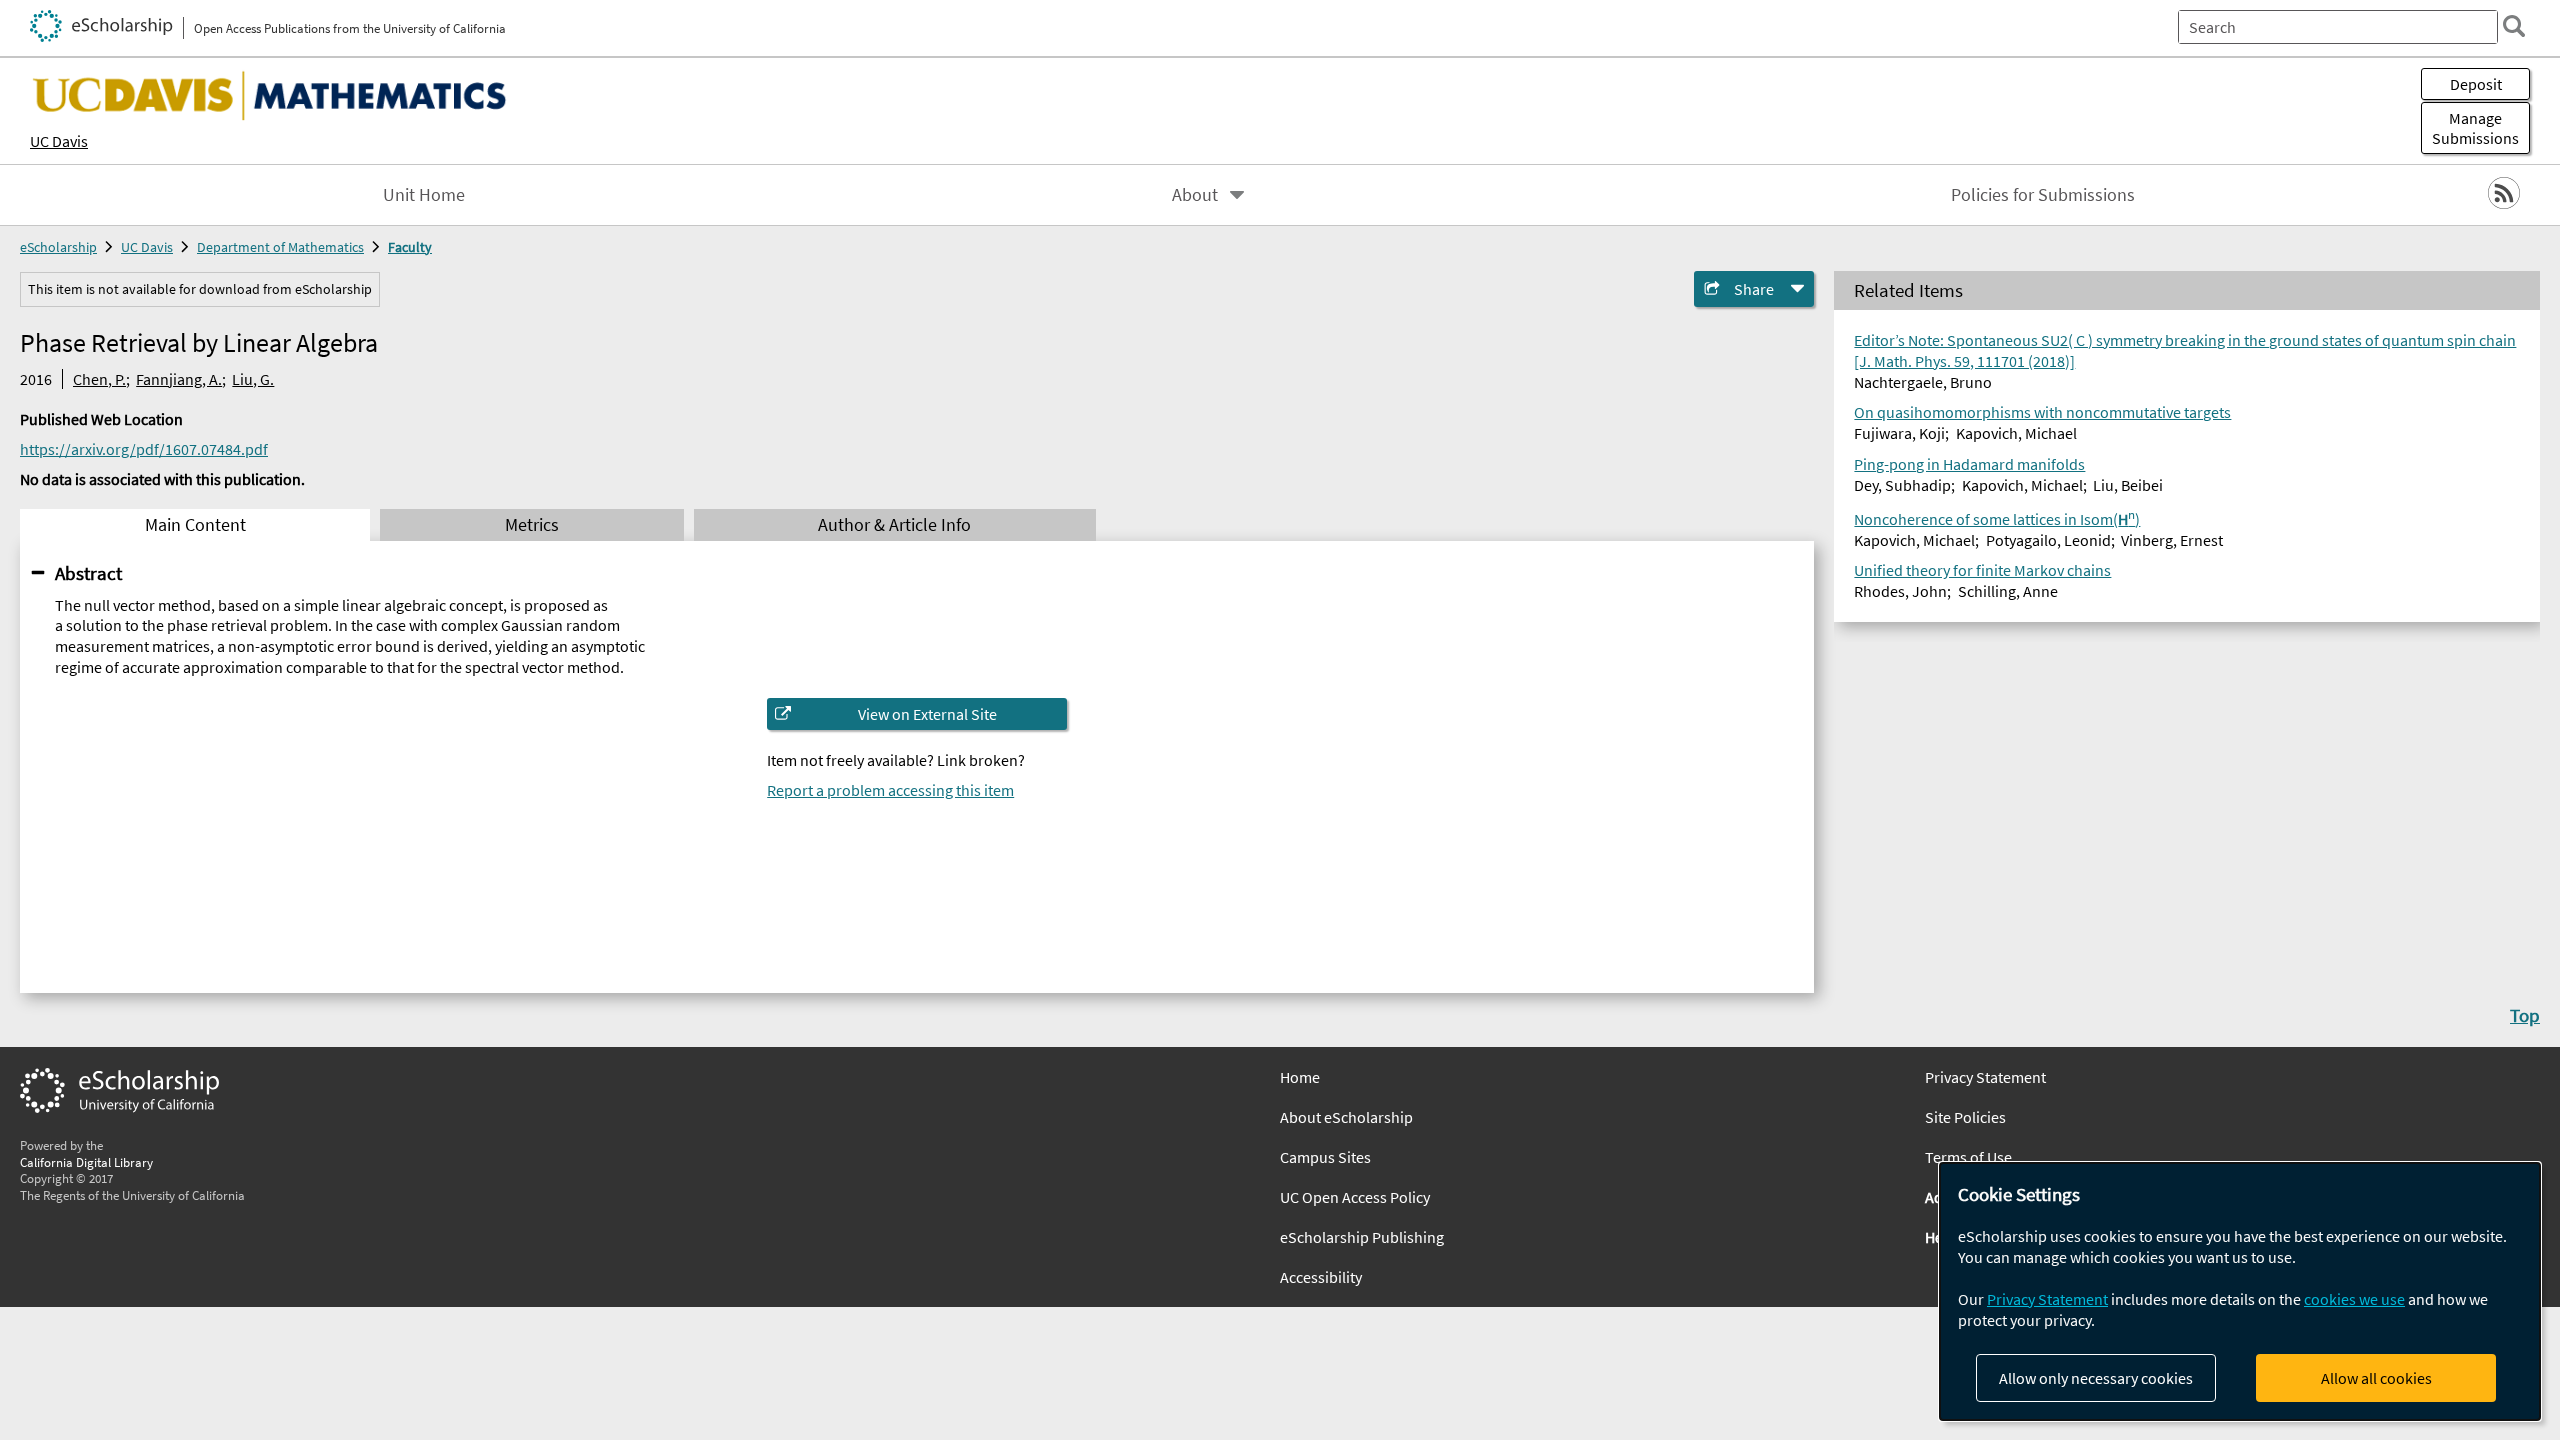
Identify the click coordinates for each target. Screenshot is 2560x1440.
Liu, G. (253, 379)
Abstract (88, 573)
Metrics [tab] (532, 525)
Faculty (410, 247)
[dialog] (2240, 1291)
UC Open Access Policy (1355, 1197)
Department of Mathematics (280, 247)
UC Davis (59, 141)
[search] (2514, 26)
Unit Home (424, 195)
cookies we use (2354, 1299)
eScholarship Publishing (1362, 1237)
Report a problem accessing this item (890, 790)
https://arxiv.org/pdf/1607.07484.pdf (144, 449)
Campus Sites (1325, 1157)
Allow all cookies (2376, 1378)
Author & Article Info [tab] (894, 525)
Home (1300, 1077)
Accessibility (1321, 1277)
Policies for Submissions (2043, 195)
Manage (2475, 128)
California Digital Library (86, 1162)
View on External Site (927, 714)
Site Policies (1965, 1117)
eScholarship (58, 247)
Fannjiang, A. (179, 379)
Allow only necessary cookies (2096, 1378)
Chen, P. (99, 379)
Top (2525, 1015)
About (1195, 195)
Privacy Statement (1985, 1077)
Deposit (2476, 84)
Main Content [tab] (195, 525)
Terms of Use (1968, 1157)
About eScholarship (1346, 1117)
